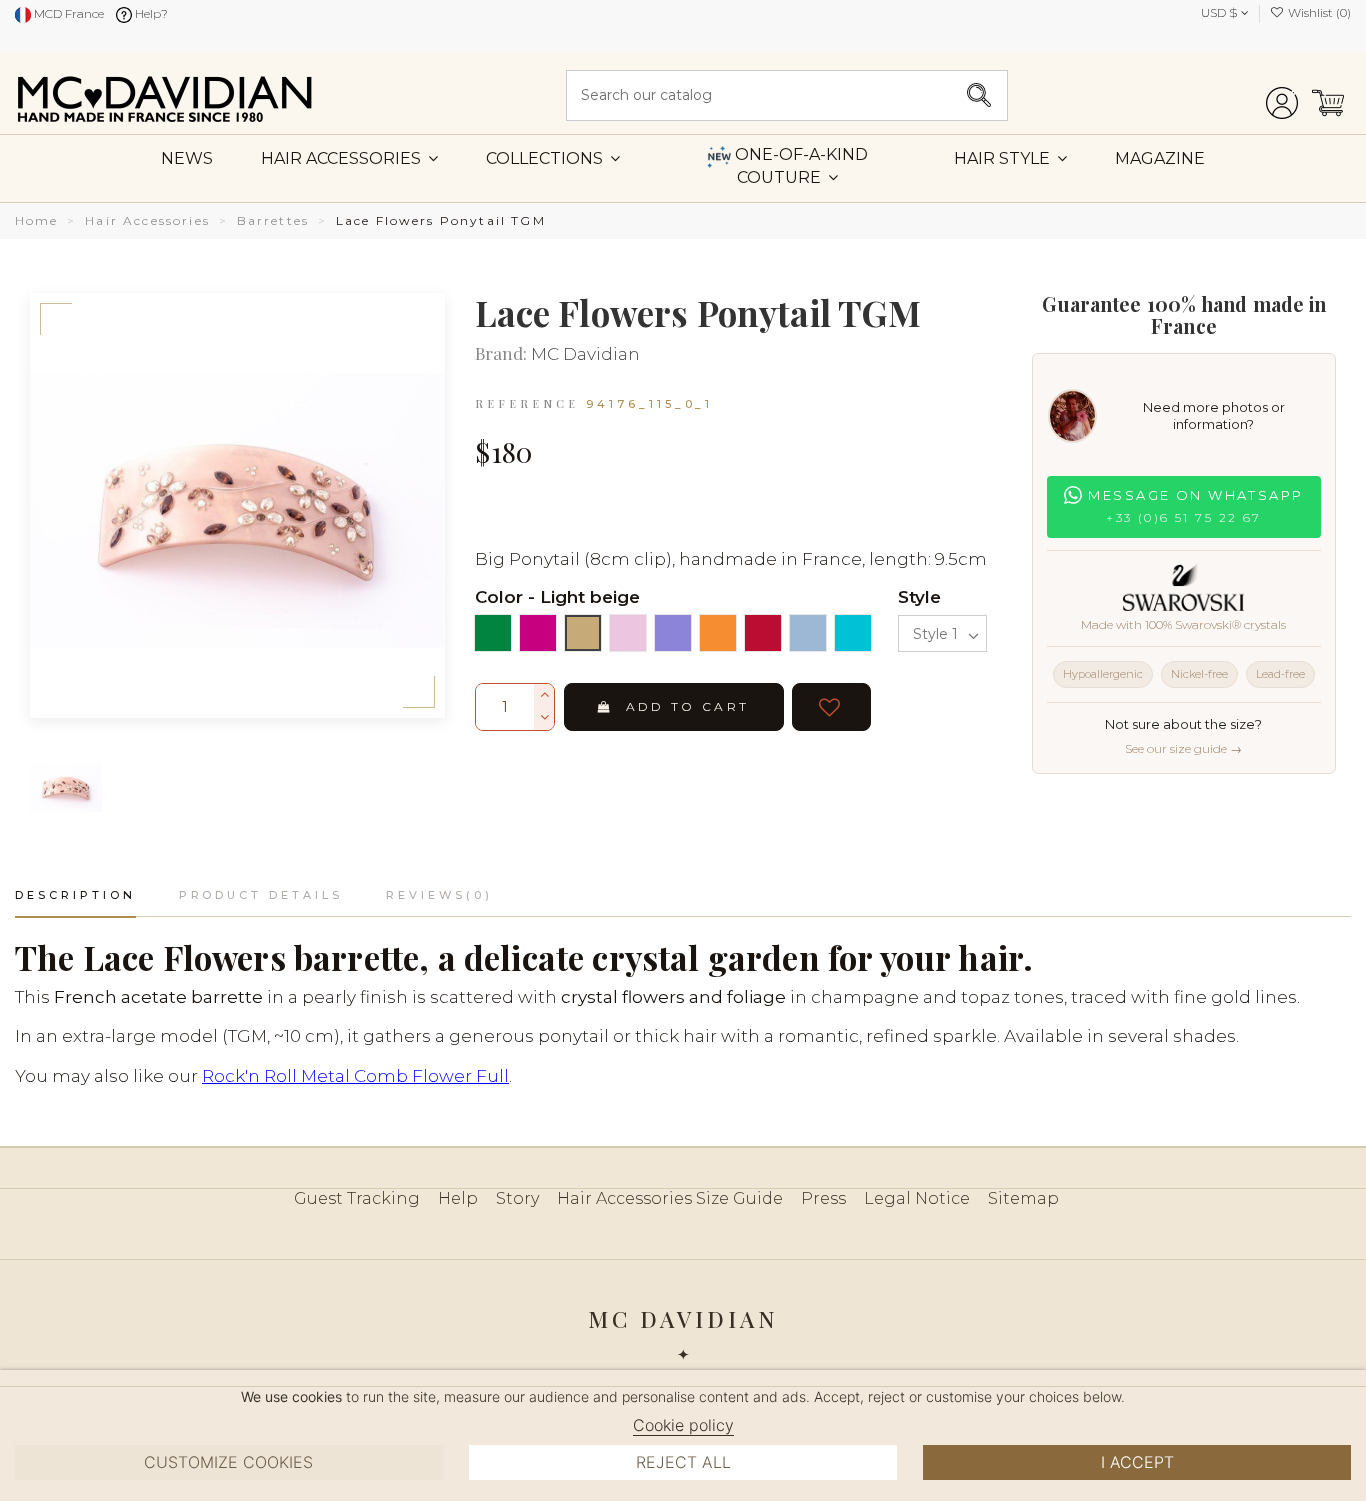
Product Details (261, 895)
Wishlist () (1318, 12)
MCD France (67, 13)
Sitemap (1023, 1198)
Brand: (501, 354)
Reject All (683, 1462)
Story (517, 1198)
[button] (1010, 158)
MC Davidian (585, 354)
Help (458, 1198)
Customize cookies (228, 1462)
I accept (1137, 1462)
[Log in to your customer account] (1282, 95)
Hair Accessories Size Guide (670, 1198)
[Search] (979, 95)
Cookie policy (683, 1425)
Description (75, 895)
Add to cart (688, 706)
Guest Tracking (357, 1198)
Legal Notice (917, 1198)
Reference (527, 403)
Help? (150, 13)
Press (823, 1198)
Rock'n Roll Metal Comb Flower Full (355, 1076)
